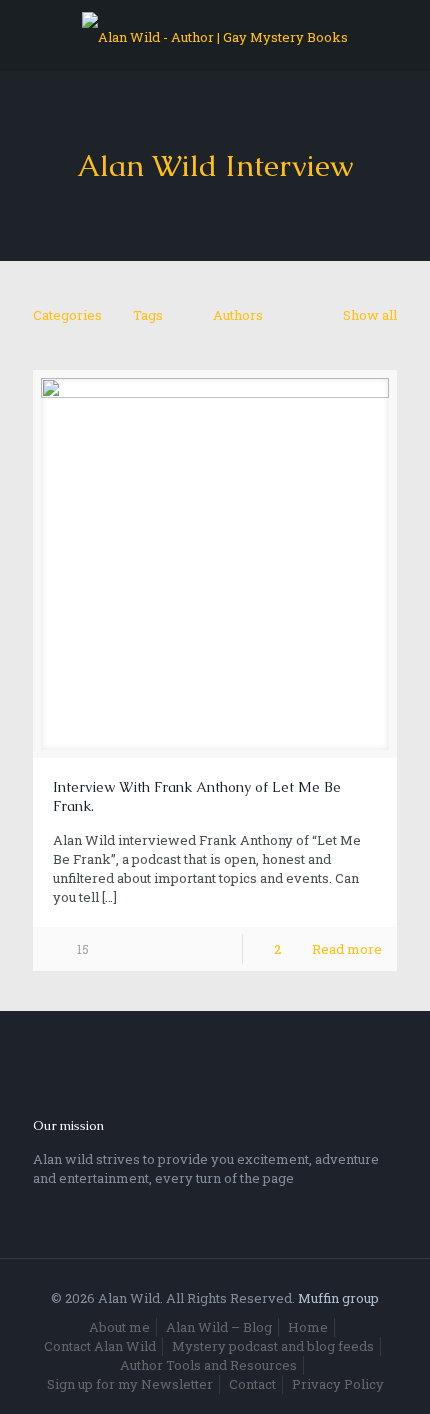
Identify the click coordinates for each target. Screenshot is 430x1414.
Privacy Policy (338, 1384)
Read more (347, 949)
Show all (370, 315)
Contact (252, 1384)
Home (308, 1327)
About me (119, 1327)
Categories (67, 315)
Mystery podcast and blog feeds (273, 1346)
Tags (148, 315)
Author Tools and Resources (208, 1365)
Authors (238, 315)
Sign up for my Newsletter (130, 1384)
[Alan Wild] (215, 35)
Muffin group (338, 1298)
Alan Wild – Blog (219, 1327)
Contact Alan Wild (100, 1346)
